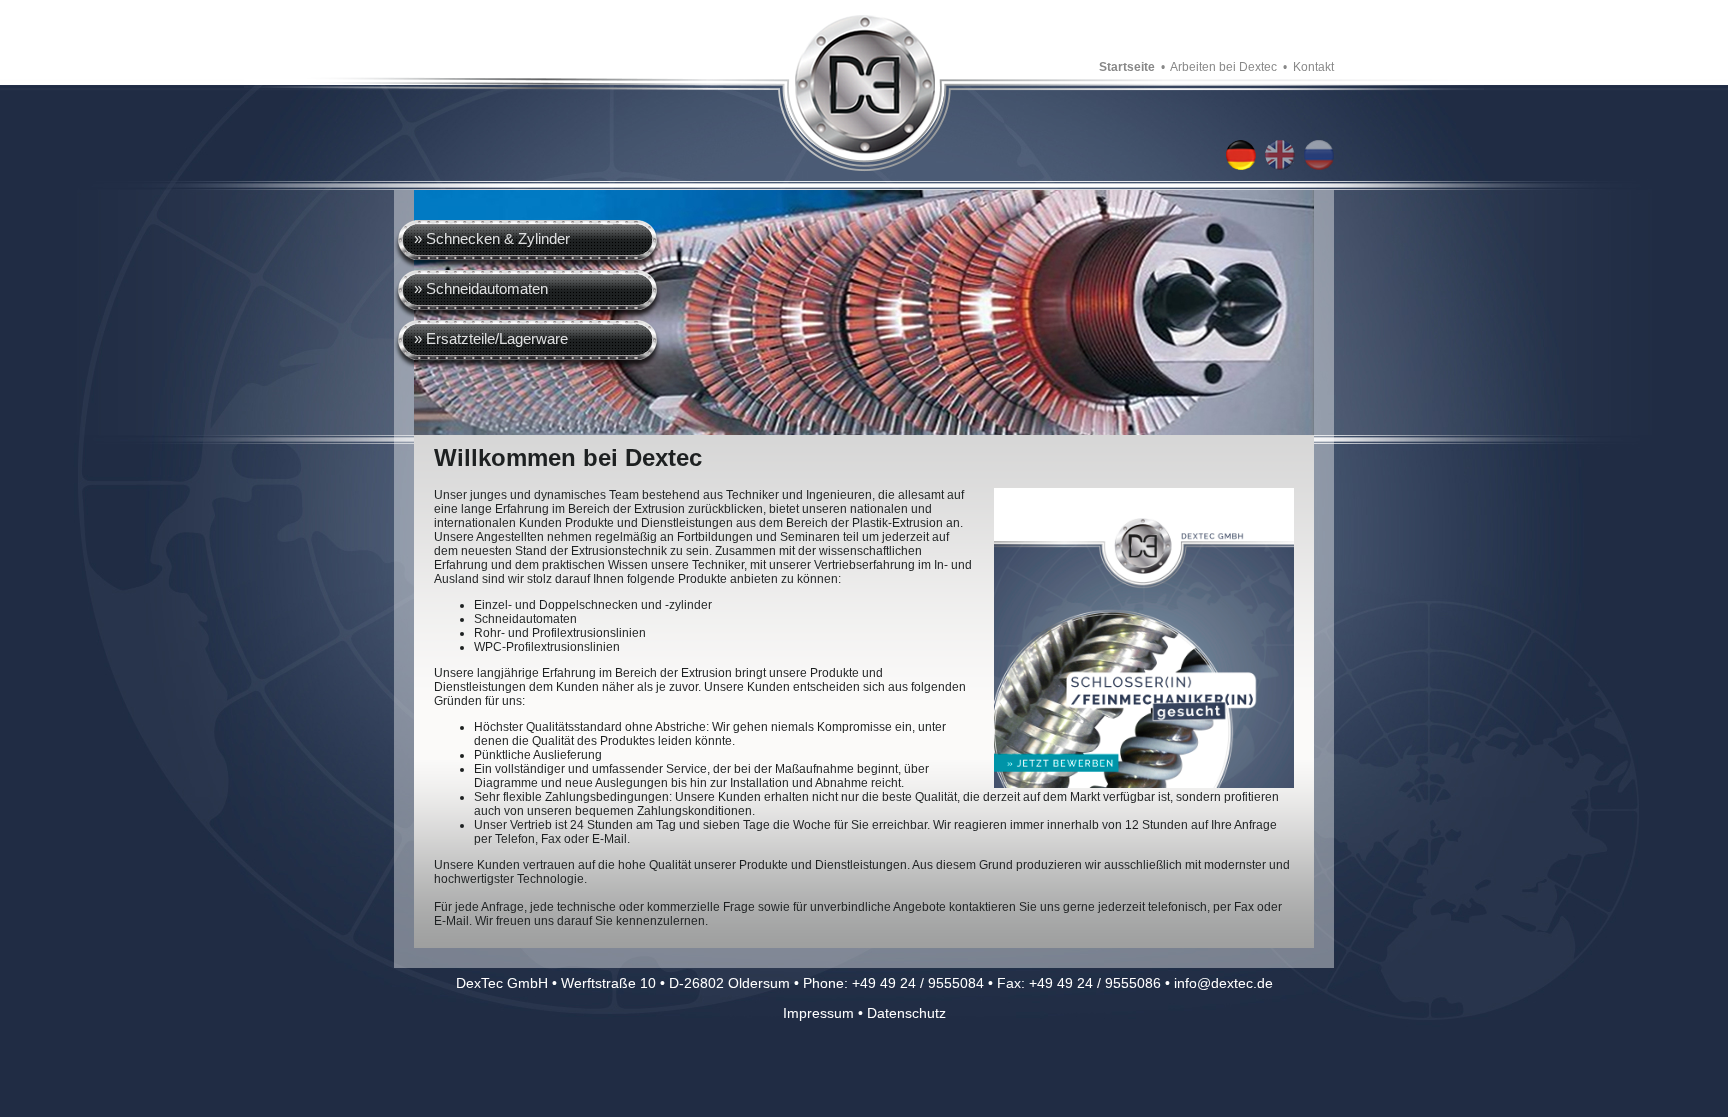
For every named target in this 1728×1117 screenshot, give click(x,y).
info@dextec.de (1223, 983)
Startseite (1127, 67)
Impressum (818, 1013)
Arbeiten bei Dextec (1223, 67)
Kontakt (1313, 67)
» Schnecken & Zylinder (492, 238)
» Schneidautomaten (481, 288)
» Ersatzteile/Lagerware (491, 338)
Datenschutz (906, 1013)
